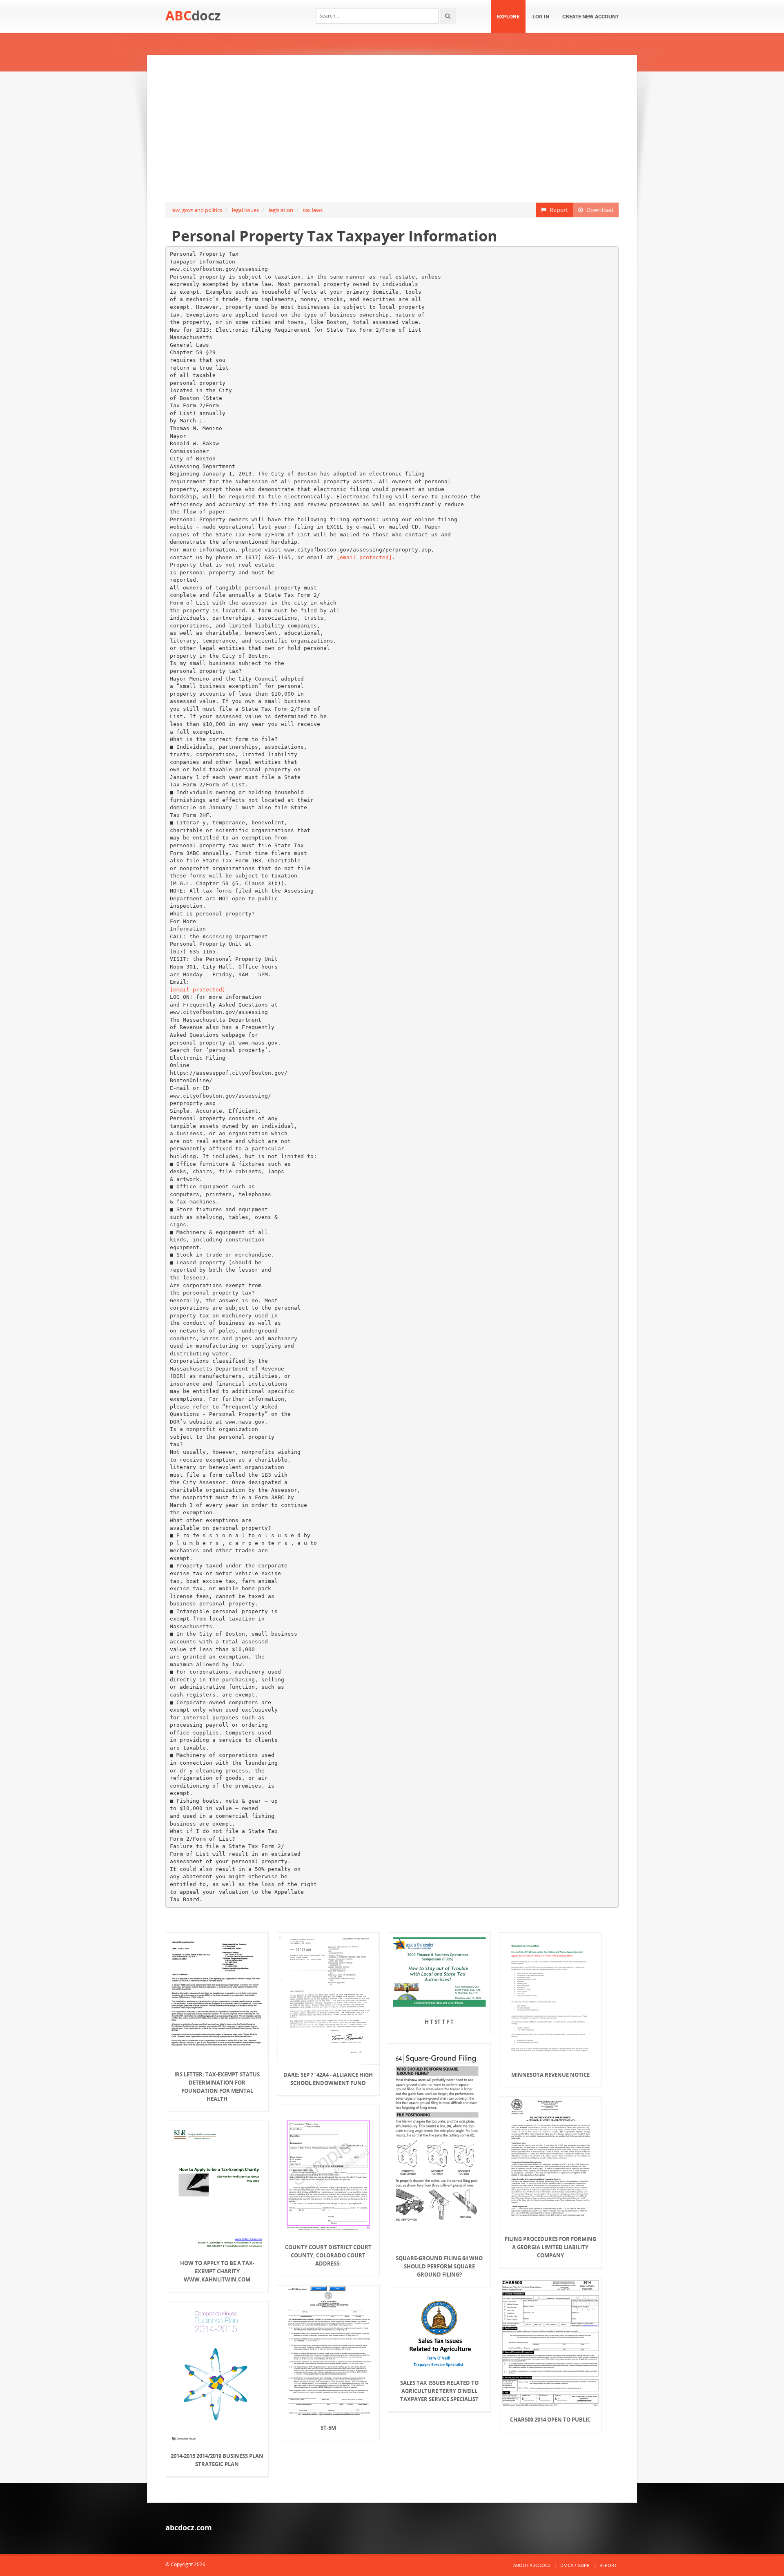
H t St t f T (439, 2022)
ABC (193, 15)
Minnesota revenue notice (550, 2075)
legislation (281, 210)
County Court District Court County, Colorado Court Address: (328, 2255)
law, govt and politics (197, 210)
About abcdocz (532, 2565)
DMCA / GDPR (575, 2565)
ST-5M (328, 2428)
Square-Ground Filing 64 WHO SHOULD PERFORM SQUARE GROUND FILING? (439, 2266)
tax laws (313, 210)
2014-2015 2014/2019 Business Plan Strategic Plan (217, 2460)
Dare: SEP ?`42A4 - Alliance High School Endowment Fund (328, 2079)
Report (557, 210)
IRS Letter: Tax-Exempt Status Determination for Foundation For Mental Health (217, 2087)
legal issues (245, 210)
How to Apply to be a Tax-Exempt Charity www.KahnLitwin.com (217, 2271)
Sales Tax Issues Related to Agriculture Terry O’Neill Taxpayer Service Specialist (439, 2391)
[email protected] (364, 557)
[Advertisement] (392, 129)
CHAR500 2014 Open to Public (550, 2420)
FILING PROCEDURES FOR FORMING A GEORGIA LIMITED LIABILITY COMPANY (550, 2247)
